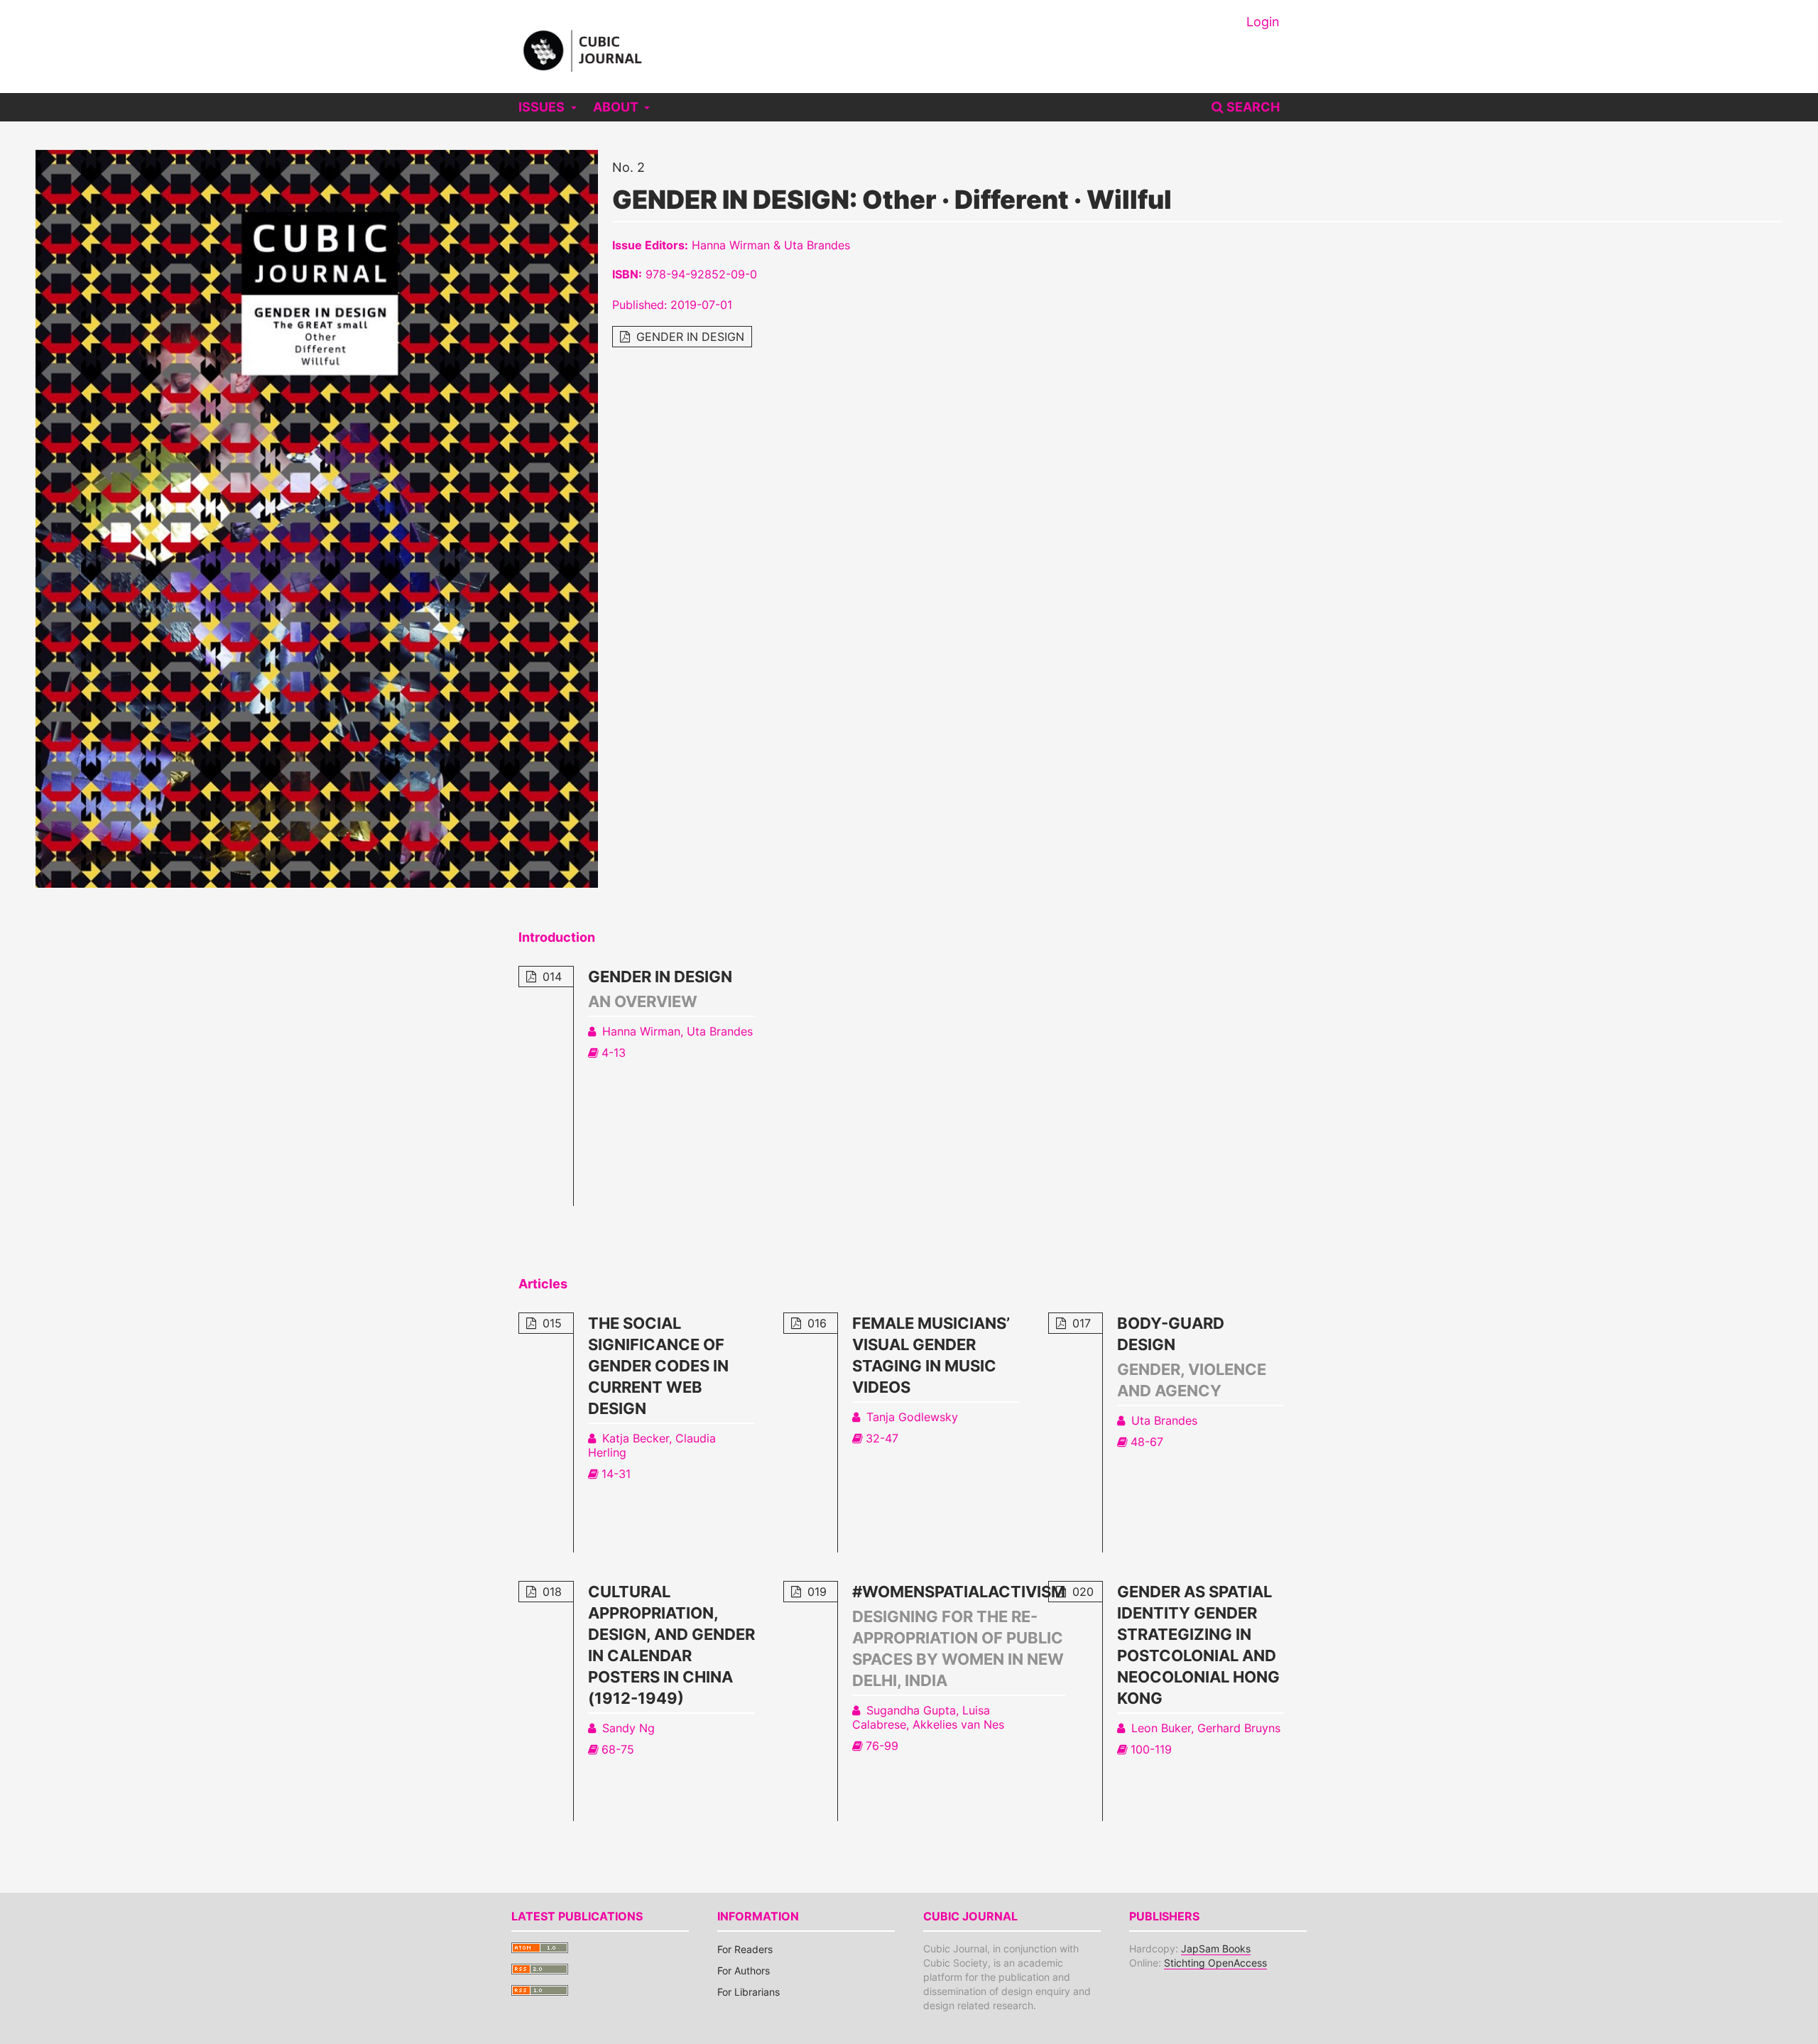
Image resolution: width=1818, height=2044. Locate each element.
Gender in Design (660, 977)
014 (550, 977)
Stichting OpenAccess (1215, 1963)
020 (1081, 1592)
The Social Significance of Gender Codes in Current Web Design (658, 1366)
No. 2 (628, 167)
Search (1252, 107)
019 (815, 1592)
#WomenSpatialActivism (959, 1592)
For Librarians (749, 1992)
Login (1263, 22)
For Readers (745, 1949)
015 (550, 1323)
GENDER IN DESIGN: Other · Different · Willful (892, 200)
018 (550, 1592)
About (617, 107)
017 (1080, 1323)
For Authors (744, 1970)
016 (815, 1323)
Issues (543, 107)
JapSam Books (1216, 1948)
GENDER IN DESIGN (688, 337)
